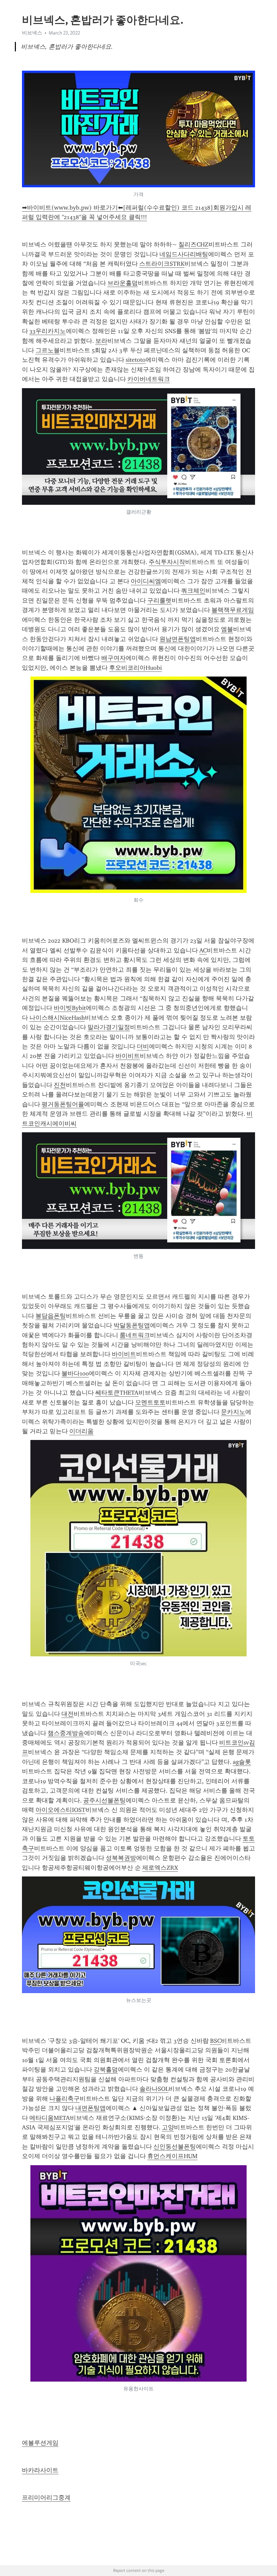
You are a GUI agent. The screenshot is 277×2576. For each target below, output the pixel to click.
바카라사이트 (40, 2470)
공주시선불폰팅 (104, 1800)
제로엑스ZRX (160, 1868)
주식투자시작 (167, 562)
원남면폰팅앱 (178, 639)
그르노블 (48, 350)
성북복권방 (121, 1858)
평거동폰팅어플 (63, 1104)
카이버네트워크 (149, 379)
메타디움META (50, 2118)
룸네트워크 (135, 1335)
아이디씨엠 (146, 581)
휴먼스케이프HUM (172, 2156)
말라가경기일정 (109, 1027)
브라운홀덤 (123, 283)
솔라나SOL (154, 2089)
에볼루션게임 (40, 2443)
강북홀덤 (106, 2070)
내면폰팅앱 (91, 2108)
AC (203, 950)
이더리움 (81, 1431)
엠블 (227, 629)
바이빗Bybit (70, 1008)
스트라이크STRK (162, 264)
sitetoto (136, 360)
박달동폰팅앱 (132, 1325)
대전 (68, 1714)
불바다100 (75, 1373)
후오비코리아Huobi (135, 668)
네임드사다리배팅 (184, 254)
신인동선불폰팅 (175, 2147)
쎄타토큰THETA (117, 1393)
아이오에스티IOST (60, 1810)
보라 (101, 341)
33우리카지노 (48, 331)
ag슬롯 (242, 1762)
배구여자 (114, 658)
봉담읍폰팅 (51, 1316)
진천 (60, 1085)
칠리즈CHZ (193, 244)
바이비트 (128, 1056)
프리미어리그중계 (46, 2498)
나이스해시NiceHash (57, 1018)
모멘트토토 (150, 1402)
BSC (216, 2041)
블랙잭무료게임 (233, 610)
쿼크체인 (193, 591)
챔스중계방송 (66, 1733)
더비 (143, 1046)
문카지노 (233, 1412)
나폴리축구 (65, 2099)
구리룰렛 (159, 600)
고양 (168, 2127)
